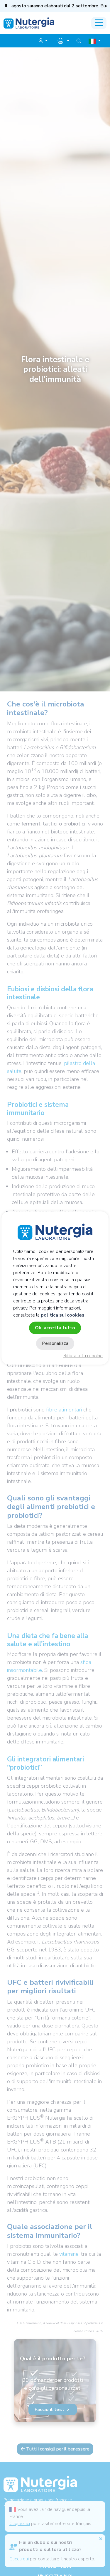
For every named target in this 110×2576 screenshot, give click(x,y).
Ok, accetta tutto (55, 1328)
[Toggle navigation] (99, 23)
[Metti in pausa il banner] (6, 6)
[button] (43, 41)
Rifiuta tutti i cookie (83, 1356)
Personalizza (55, 1343)
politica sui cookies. (63, 1315)
